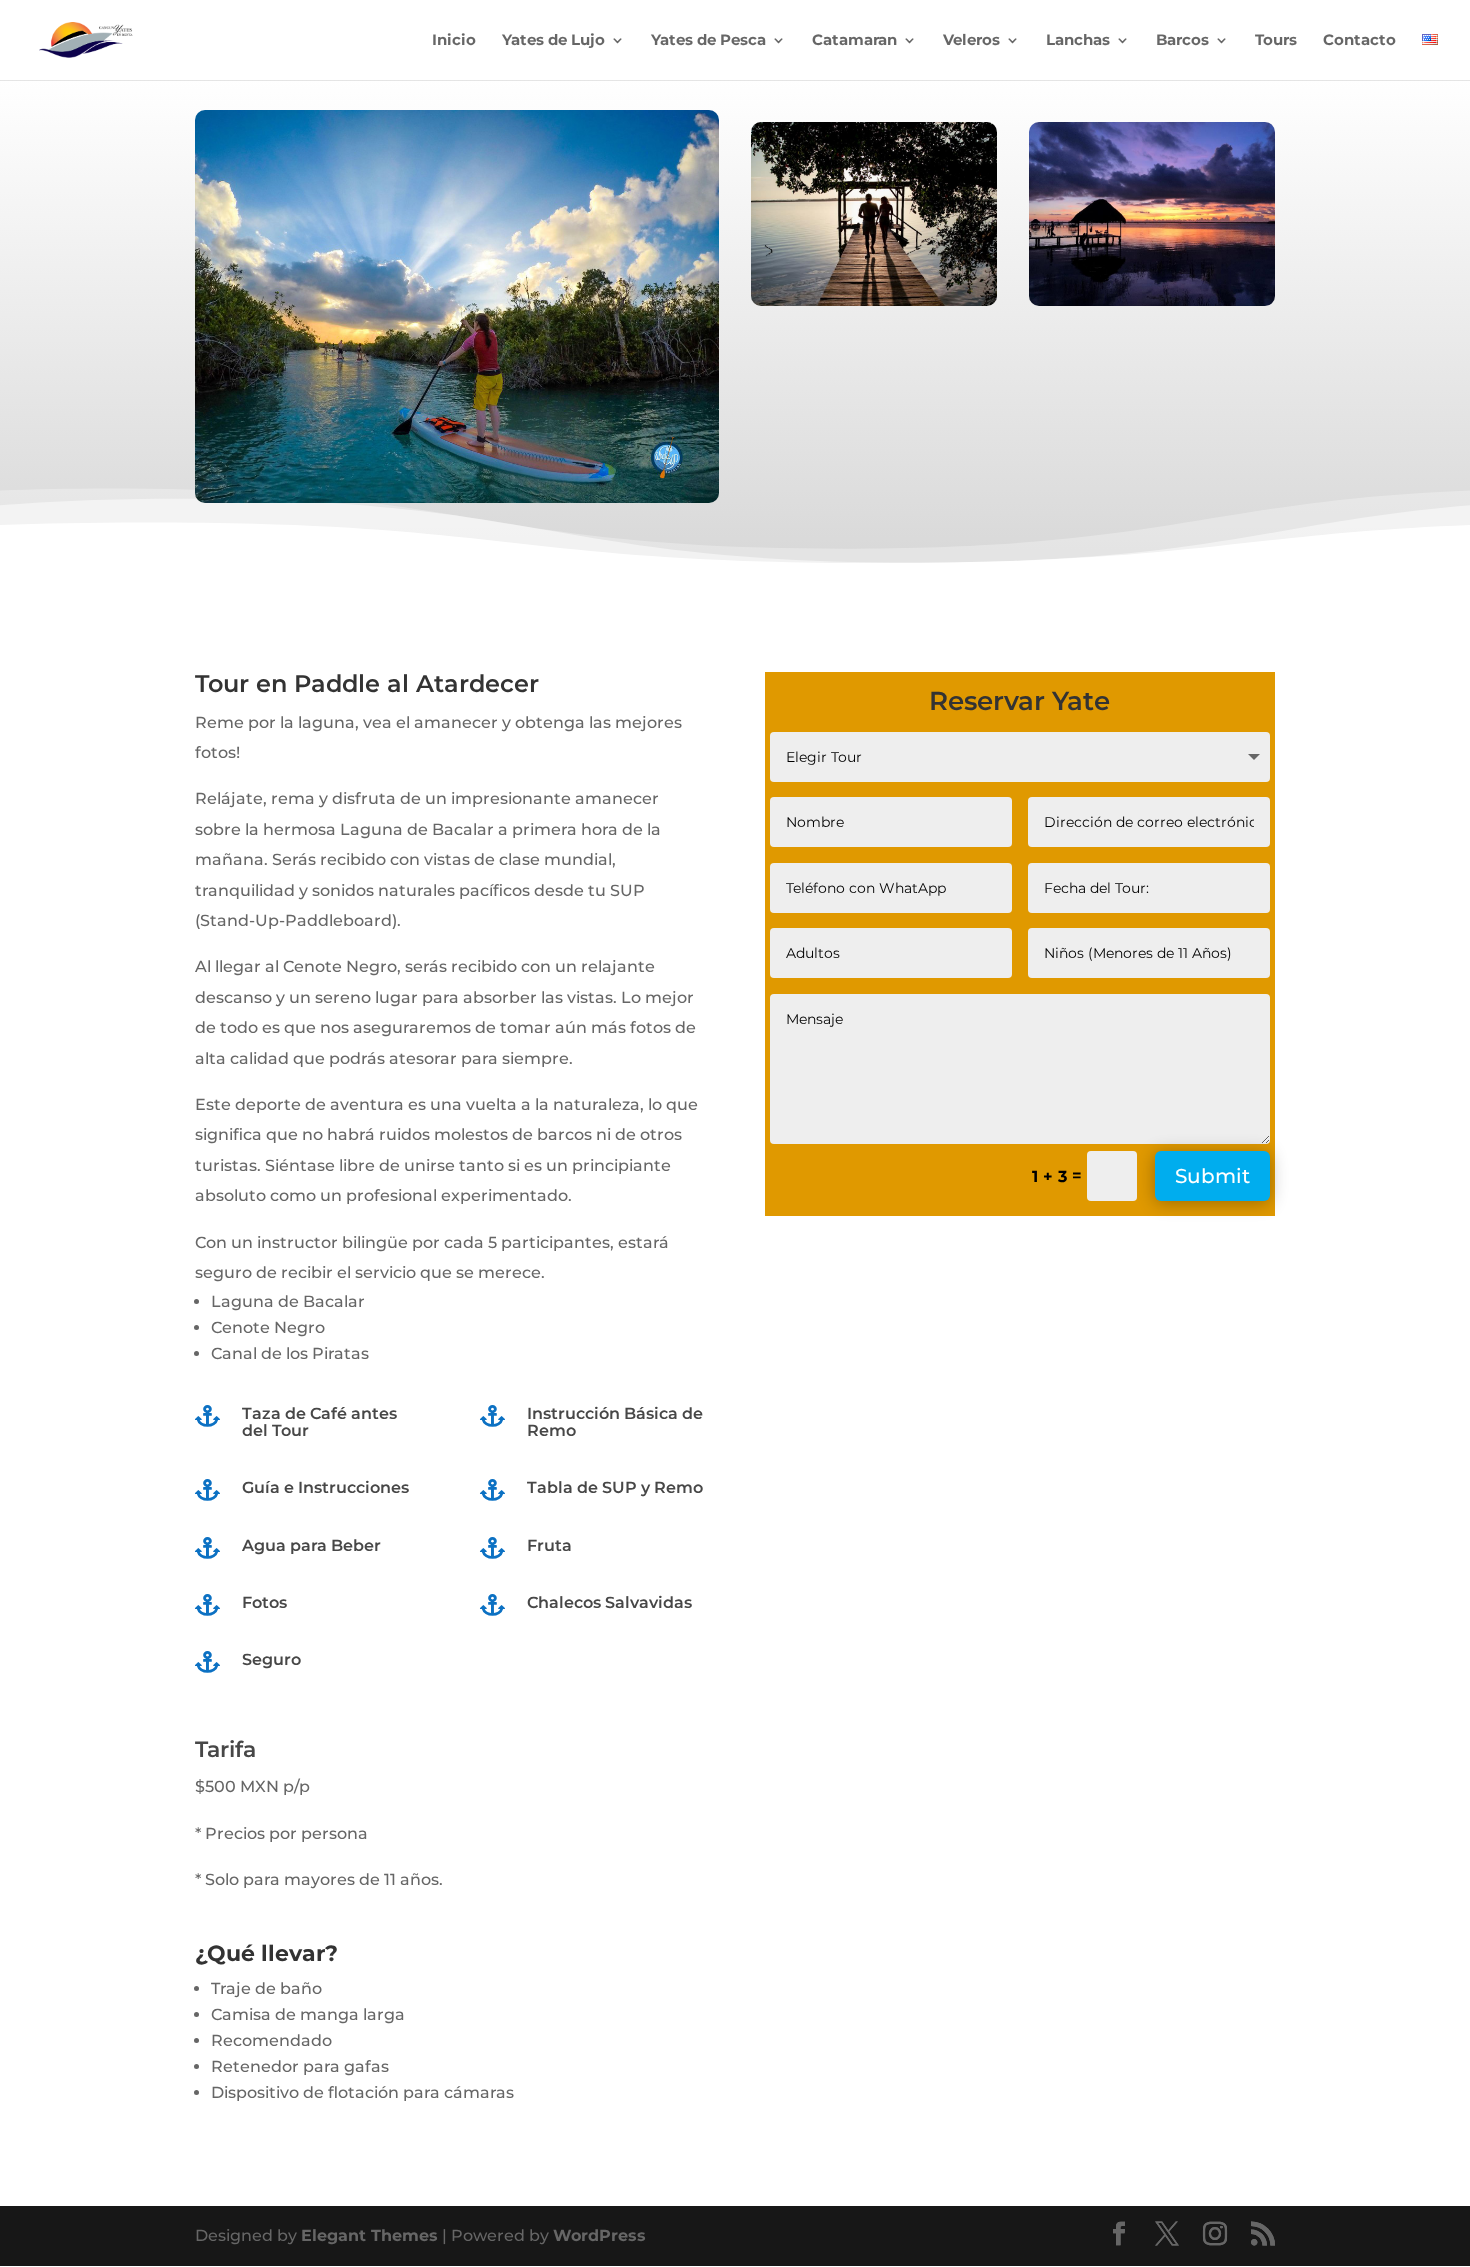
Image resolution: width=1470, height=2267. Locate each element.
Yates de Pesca (708, 41)
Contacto (1359, 41)
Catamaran (854, 41)
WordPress (599, 2235)
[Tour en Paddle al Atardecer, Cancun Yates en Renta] (457, 497)
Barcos (1182, 41)
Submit (1212, 1176)
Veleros (971, 41)
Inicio (454, 41)
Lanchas (1078, 41)
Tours (1276, 41)
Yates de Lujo (553, 41)
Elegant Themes (369, 2235)
